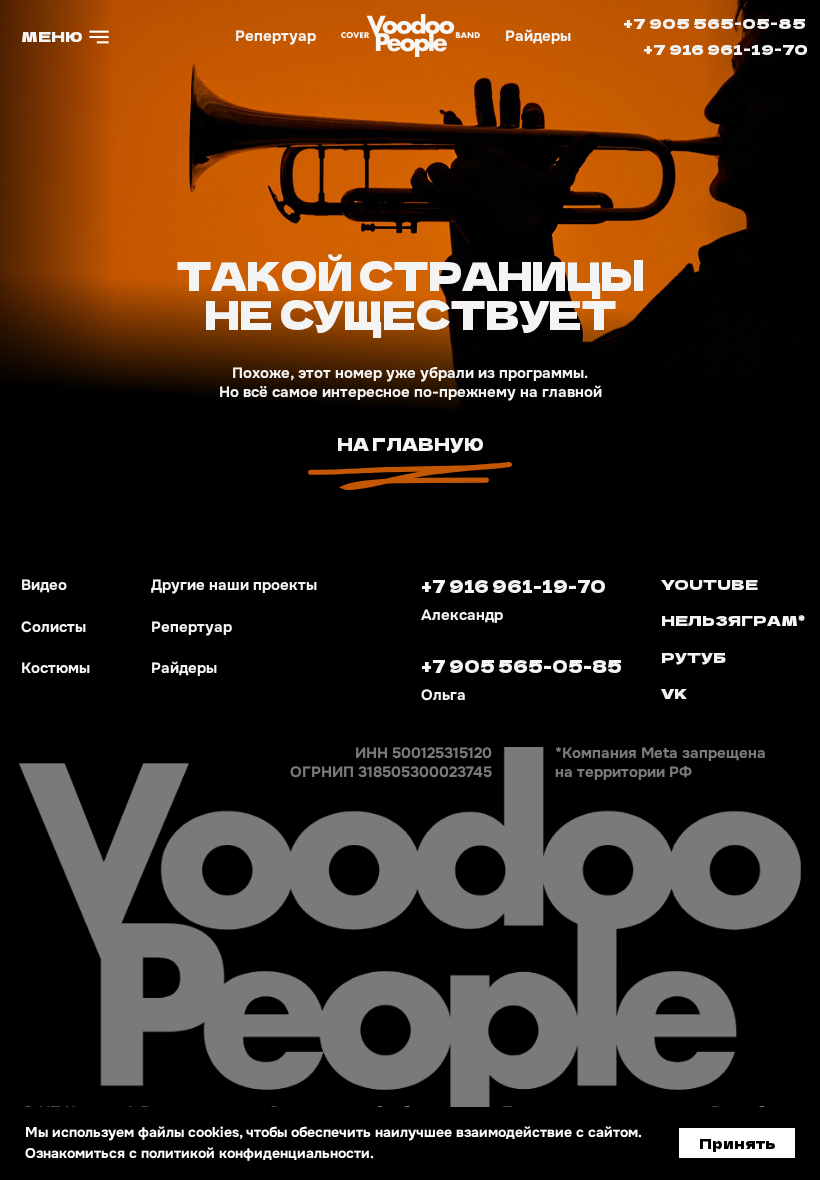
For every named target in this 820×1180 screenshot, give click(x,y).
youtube (709, 583)
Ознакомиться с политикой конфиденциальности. (199, 1153)
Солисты (53, 627)
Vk (674, 692)
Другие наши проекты (234, 585)
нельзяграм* (733, 619)
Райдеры (538, 36)
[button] (68, 35)
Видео (44, 585)
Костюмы (55, 668)
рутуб (693, 656)
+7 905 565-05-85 (714, 22)
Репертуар (275, 36)
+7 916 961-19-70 (725, 48)
